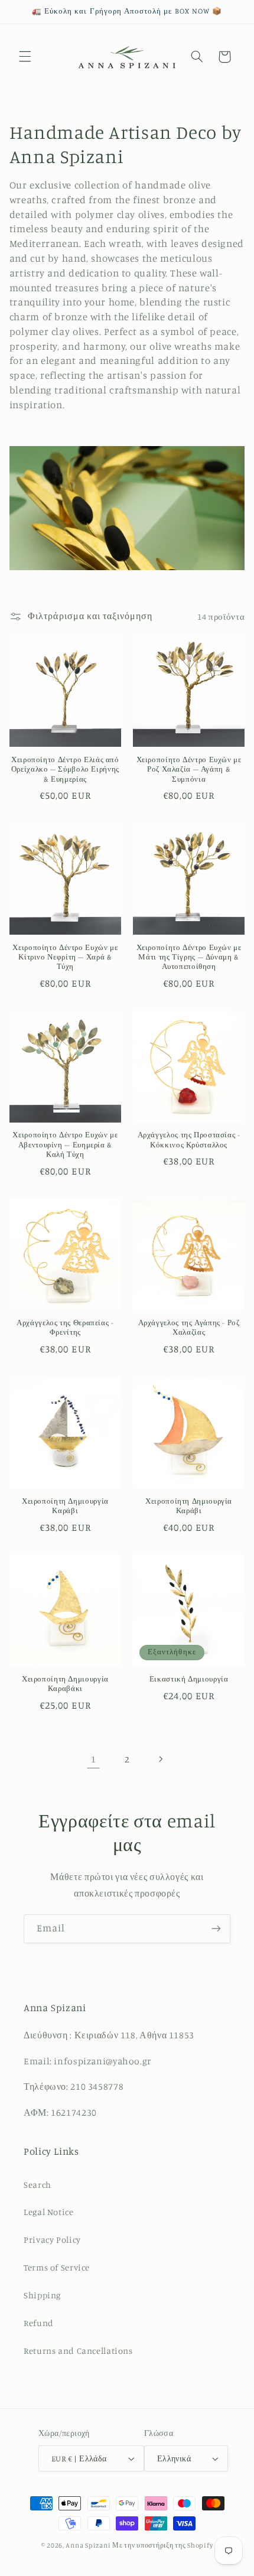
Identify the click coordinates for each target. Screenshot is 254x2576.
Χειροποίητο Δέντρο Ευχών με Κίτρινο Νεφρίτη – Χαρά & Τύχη (65, 957)
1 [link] (94, 1759)
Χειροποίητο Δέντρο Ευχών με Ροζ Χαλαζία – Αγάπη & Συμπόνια (189, 769)
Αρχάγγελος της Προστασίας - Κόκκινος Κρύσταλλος (189, 1139)
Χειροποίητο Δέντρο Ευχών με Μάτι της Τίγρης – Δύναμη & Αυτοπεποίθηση (189, 957)
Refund (39, 2323)
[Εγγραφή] (216, 1929)
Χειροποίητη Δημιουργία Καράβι (65, 1506)
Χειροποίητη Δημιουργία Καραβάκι (65, 1684)
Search (38, 2185)
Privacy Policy (52, 2240)
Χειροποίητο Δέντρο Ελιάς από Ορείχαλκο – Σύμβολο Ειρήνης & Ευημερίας (65, 769)
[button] (25, 57)
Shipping (42, 2295)
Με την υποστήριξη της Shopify (162, 2545)
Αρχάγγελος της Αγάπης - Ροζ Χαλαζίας (189, 1327)
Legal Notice (49, 2212)
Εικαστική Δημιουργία (189, 1679)
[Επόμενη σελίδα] (161, 1759)
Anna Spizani (88, 2545)
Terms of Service (57, 2267)
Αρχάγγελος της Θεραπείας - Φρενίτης (65, 1327)
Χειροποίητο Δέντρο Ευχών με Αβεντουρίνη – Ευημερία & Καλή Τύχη (65, 1144)
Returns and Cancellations (78, 2351)
